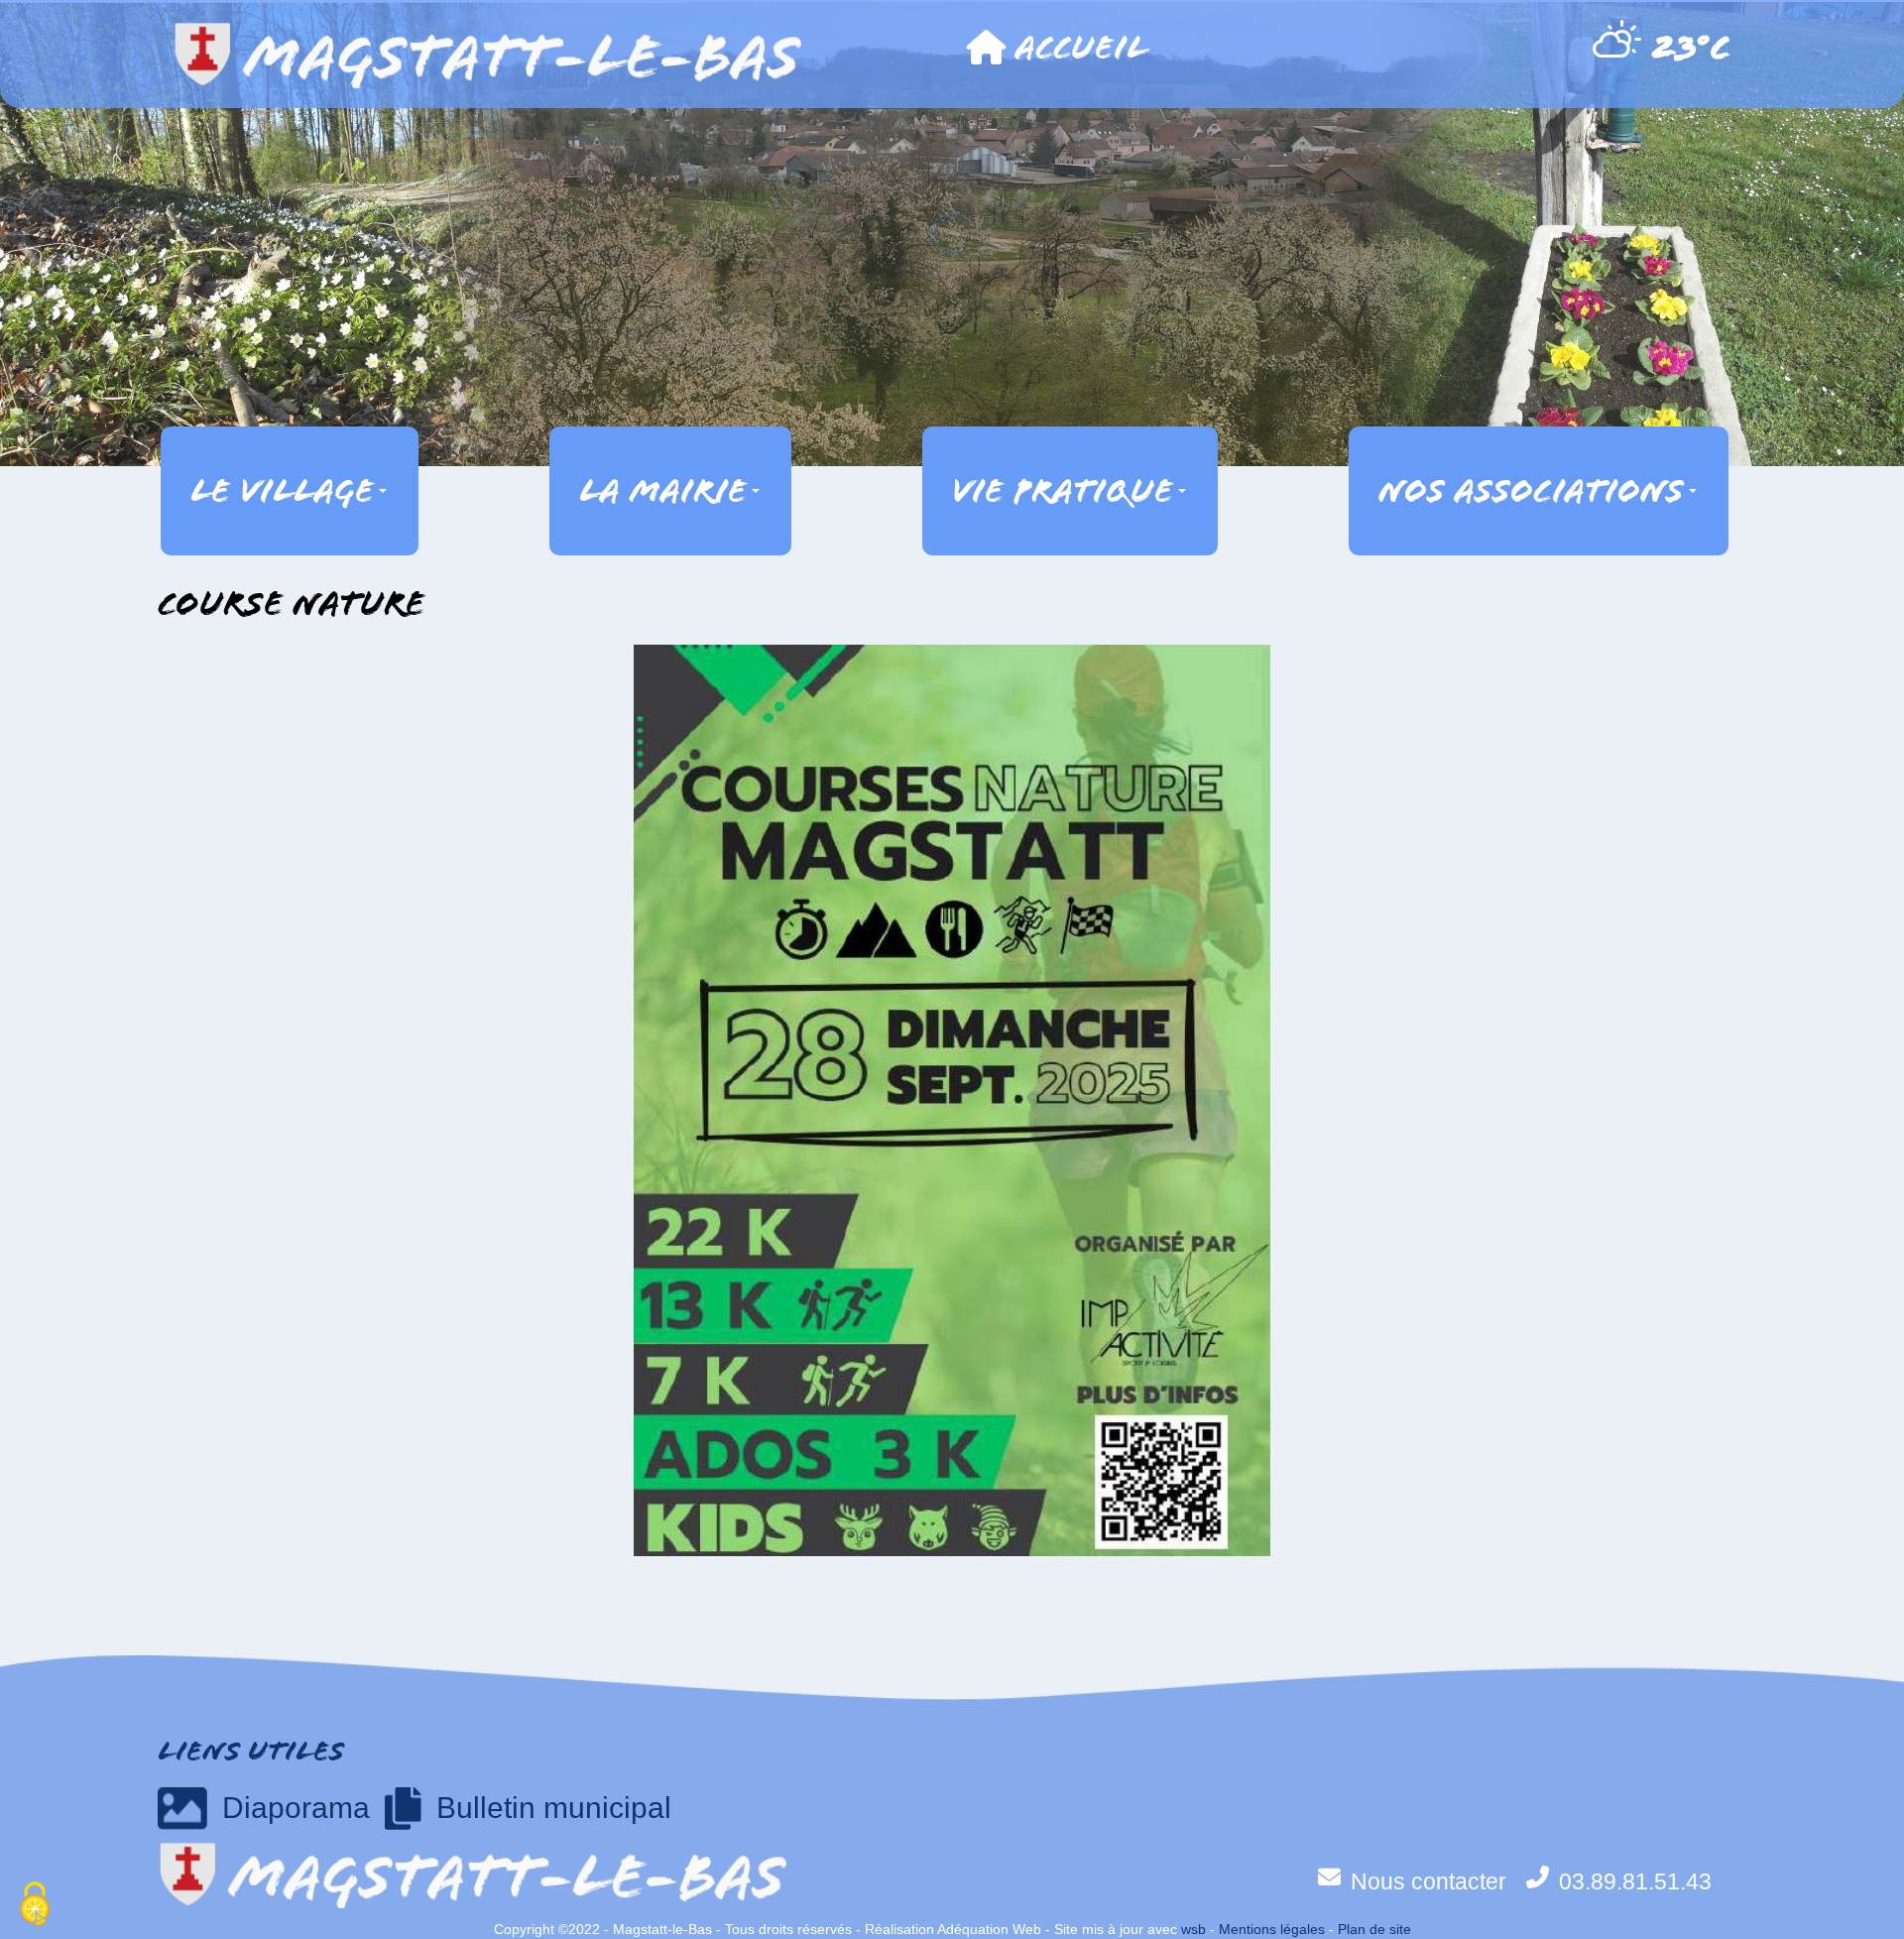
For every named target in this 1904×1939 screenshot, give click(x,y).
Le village (282, 491)
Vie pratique (1063, 491)
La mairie (663, 491)
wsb (1193, 1929)
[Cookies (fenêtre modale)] (35, 1905)
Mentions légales (1272, 1929)
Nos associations (1531, 491)
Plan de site (1374, 1929)
